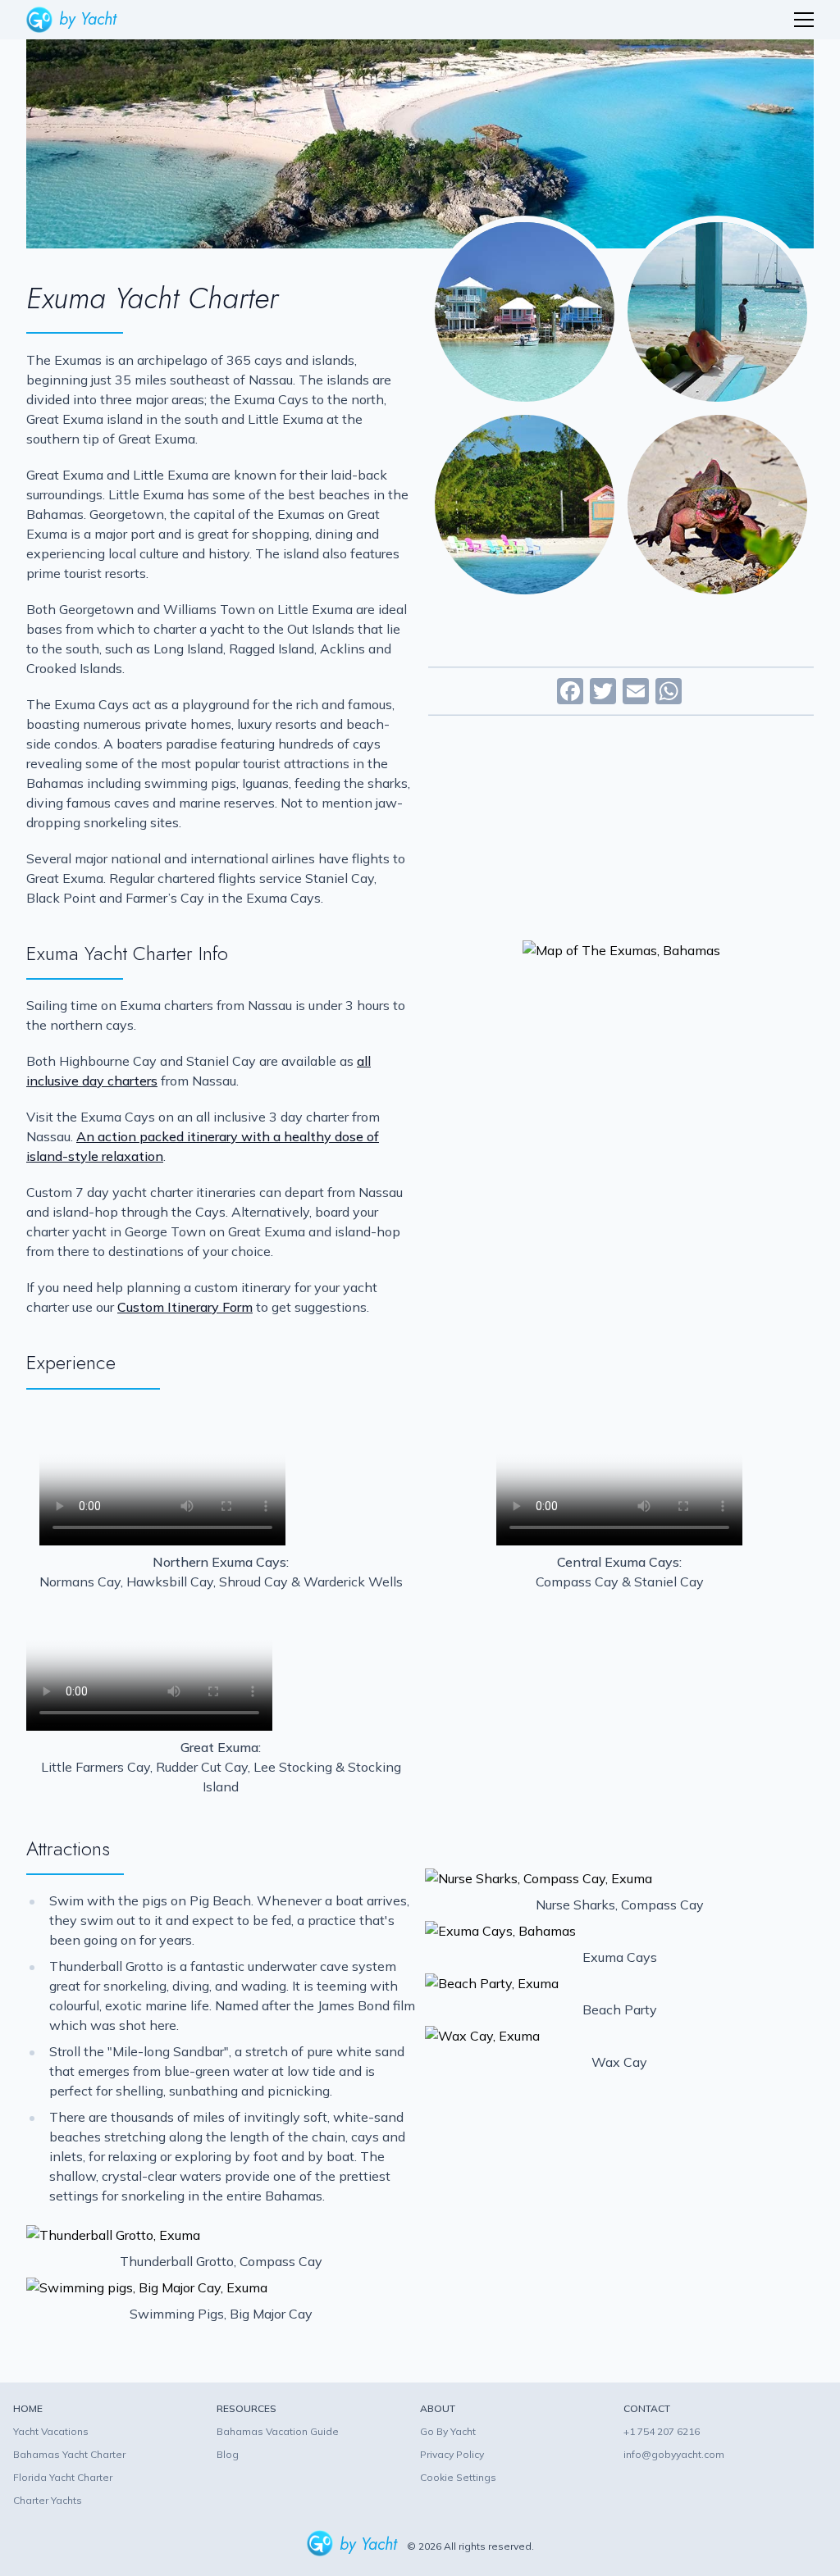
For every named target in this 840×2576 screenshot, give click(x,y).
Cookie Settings (458, 2477)
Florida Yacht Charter (63, 2477)
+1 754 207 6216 (662, 2431)
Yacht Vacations (51, 2431)
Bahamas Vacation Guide (278, 2431)
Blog (228, 2454)
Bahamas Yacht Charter (69, 2454)
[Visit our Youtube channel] (285, 2480)
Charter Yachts (48, 2500)
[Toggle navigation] (804, 20)
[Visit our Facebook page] (228, 2480)
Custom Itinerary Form (185, 1307)
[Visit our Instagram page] (255, 2480)
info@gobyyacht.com (674, 2454)
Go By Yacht (448, 2431)
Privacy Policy (452, 2454)
